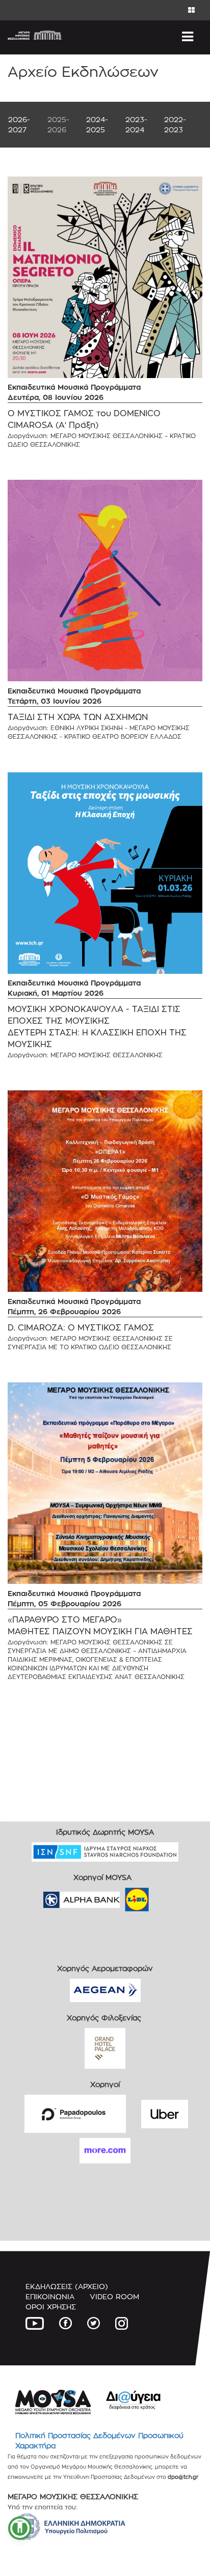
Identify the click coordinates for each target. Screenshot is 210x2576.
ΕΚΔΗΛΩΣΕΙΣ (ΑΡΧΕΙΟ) (67, 2286)
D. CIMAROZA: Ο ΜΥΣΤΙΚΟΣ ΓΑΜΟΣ (81, 1328)
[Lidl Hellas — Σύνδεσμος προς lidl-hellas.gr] (122, 1897)
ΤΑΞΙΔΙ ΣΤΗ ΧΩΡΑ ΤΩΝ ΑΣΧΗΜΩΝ (78, 717)
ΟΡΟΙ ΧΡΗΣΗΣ (51, 2307)
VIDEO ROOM (114, 2296)
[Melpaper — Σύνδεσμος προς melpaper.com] (167, 1897)
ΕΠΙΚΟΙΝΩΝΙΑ (50, 2296)
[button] (20, 2528)
